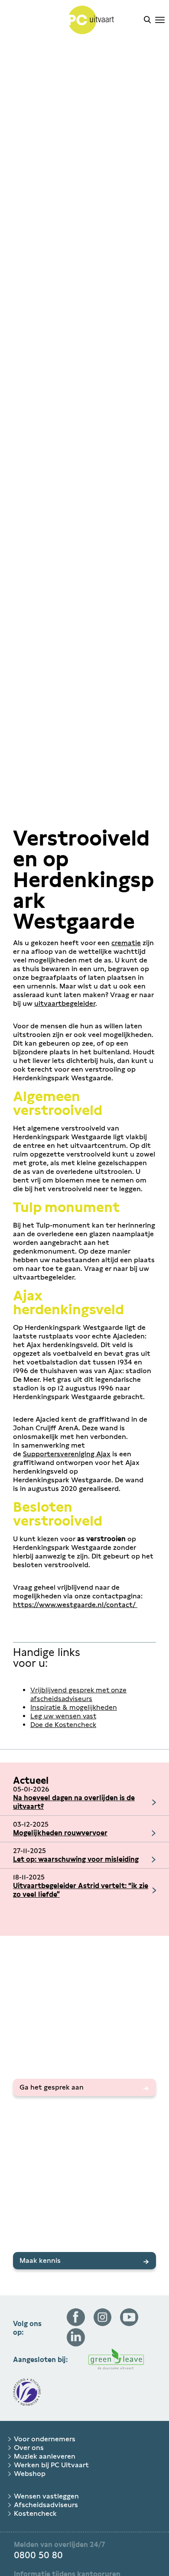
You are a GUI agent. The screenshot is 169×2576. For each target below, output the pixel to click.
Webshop (30, 2474)
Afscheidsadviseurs (46, 2505)
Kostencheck (35, 2513)
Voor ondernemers (45, 2439)
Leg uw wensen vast (63, 1716)
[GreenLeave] (116, 2360)
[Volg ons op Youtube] (129, 2324)
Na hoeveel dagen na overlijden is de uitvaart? (74, 1802)
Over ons (29, 2448)
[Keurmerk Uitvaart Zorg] (27, 2393)
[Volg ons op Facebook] (76, 2324)
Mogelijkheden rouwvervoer (60, 1833)
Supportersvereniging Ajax (67, 1454)
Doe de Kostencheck (63, 1725)
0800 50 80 (38, 2555)
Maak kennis (40, 2260)
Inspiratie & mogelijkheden (74, 1707)
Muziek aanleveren (45, 2456)
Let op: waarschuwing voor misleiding (76, 1859)
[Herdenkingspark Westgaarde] (72, 21)
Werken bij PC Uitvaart (51, 2465)
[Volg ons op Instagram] (103, 2324)
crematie (126, 943)
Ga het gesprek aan (52, 2087)
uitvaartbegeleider (65, 1003)
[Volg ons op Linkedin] (76, 2344)
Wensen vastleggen (46, 2496)
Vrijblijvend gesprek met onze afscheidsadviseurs (78, 1694)
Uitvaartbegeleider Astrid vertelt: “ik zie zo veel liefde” (81, 1890)
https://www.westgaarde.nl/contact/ (75, 1605)
